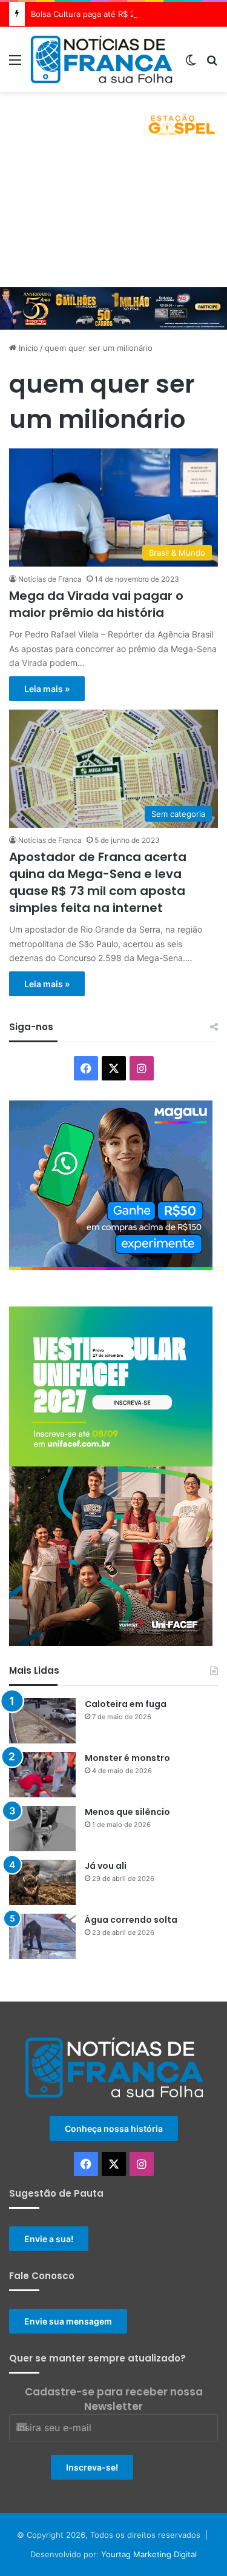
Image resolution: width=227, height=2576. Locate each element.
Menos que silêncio (127, 1812)
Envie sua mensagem (68, 2321)
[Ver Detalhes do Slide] (113, 120)
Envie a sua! (49, 2239)
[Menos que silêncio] (42, 1829)
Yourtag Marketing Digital (149, 2554)
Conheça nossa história (114, 2128)
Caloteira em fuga (126, 1704)
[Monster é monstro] (42, 1775)
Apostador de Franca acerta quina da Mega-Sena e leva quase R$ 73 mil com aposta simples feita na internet (98, 882)
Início (27, 348)
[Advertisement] (113, 218)
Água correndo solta (131, 1920)
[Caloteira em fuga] (42, 1721)
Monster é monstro (127, 1758)
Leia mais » (47, 689)
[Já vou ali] (42, 1882)
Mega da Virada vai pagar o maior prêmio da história (96, 604)
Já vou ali (106, 1866)
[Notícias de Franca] (101, 59)
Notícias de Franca (50, 579)
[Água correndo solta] (42, 1936)
